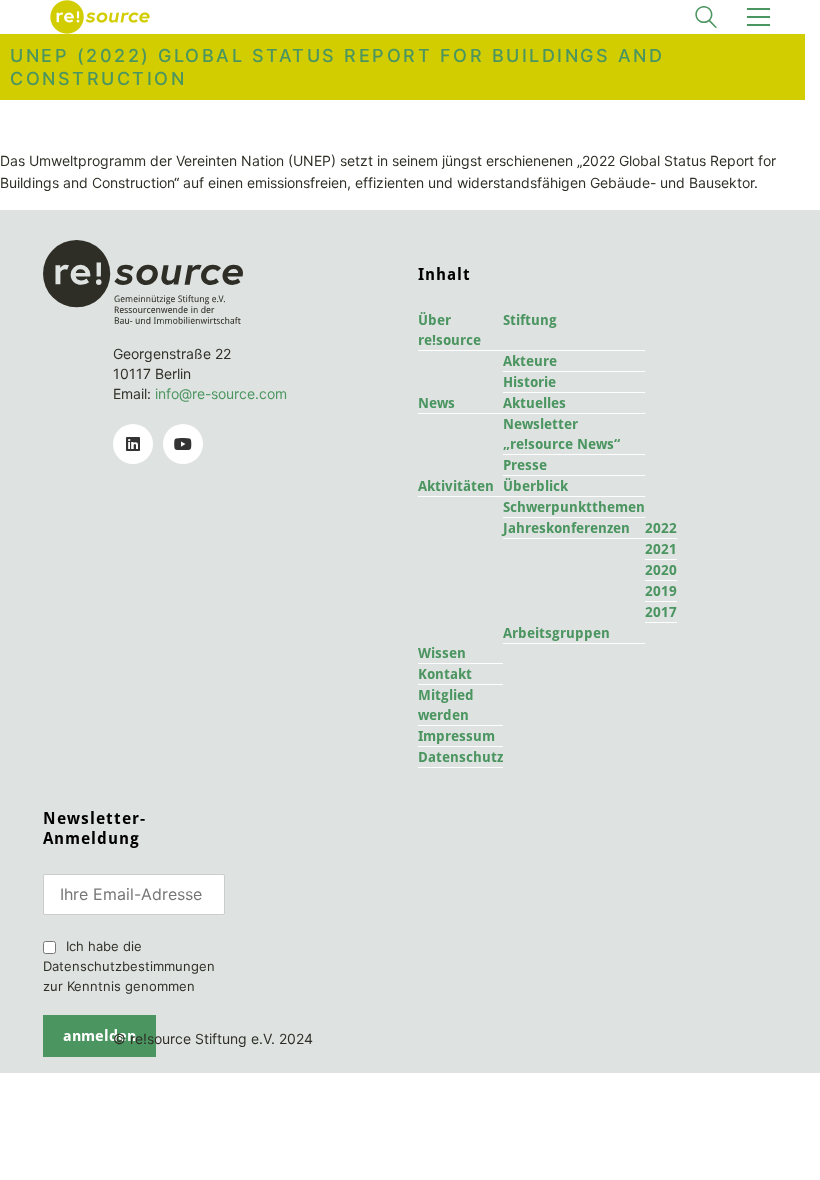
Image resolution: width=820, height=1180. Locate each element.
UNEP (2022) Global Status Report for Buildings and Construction (337, 67)
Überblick (535, 486)
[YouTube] (183, 444)
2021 (661, 549)
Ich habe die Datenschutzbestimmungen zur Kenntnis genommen (129, 966)
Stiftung (530, 320)
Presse (525, 465)
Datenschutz (460, 757)
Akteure (530, 361)
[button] (758, 17)
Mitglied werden (446, 705)
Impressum (456, 736)
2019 (661, 591)
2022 (661, 528)
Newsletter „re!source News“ (561, 434)
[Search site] (706, 19)
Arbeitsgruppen (556, 633)
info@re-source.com (221, 393)
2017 (661, 612)
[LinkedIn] (133, 444)
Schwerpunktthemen (574, 507)
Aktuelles (534, 403)
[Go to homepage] (100, 17)
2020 (661, 570)
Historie (529, 382)
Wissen (442, 653)
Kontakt (445, 674)
